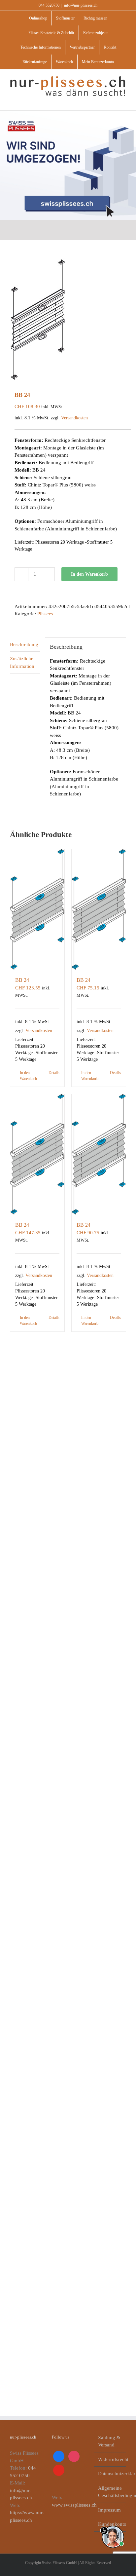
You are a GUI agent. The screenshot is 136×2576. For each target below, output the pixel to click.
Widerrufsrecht (110, 2459)
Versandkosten (74, 418)
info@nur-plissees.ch (81, 5)
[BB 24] (37, 909)
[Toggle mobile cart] (112, 100)
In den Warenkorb (89, 574)
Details (54, 1073)
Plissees (45, 614)
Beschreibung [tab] (24, 644)
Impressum (109, 2510)
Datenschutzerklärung (110, 2474)
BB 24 (22, 980)
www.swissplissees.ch (74, 2505)
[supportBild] (113, 2524)
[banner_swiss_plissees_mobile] (68, 113)
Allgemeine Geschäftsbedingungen (110, 2492)
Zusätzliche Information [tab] (22, 662)
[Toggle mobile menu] (123, 100)
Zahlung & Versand (109, 2441)
